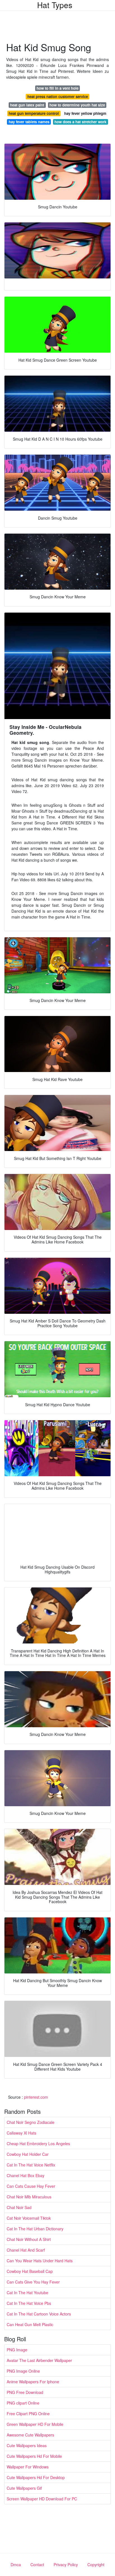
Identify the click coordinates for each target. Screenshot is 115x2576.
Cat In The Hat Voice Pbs (29, 2303)
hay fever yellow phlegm (85, 113)
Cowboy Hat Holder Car (28, 2154)
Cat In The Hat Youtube (27, 2293)
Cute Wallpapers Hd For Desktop (36, 2477)
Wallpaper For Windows (28, 2467)
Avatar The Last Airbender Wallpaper (39, 2360)
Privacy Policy (66, 2565)
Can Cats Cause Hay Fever (31, 2186)
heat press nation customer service (58, 97)
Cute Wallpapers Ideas (27, 2445)
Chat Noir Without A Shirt (29, 2239)
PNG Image (17, 2350)
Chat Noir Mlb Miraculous (29, 2197)
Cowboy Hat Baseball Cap (30, 2271)
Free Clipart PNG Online (28, 2414)
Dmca (16, 2565)
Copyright (96, 2565)
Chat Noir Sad (19, 2207)
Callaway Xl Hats (21, 2133)
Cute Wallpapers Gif (24, 2488)
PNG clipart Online (23, 2403)
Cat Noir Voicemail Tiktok (29, 2218)
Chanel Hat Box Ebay (26, 2175)
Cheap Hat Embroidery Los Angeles (38, 2143)
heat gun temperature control (34, 113)
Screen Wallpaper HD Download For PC (42, 2499)
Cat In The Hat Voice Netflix (31, 2165)
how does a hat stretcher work (80, 122)
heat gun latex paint (27, 105)
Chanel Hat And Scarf (26, 2250)
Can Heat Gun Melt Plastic (30, 2324)
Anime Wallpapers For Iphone (33, 2382)
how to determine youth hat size (77, 105)
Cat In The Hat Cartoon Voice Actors (39, 2314)
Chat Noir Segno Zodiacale (31, 2122)
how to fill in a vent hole (57, 88)
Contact (37, 2565)
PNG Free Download (25, 2392)
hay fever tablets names (29, 122)
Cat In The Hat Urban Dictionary (35, 2229)
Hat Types (55, 5)
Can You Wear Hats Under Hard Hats (40, 2261)
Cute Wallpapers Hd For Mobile (34, 2456)
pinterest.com (36, 2097)
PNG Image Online (23, 2371)
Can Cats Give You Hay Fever (33, 2282)
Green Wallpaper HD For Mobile (35, 2424)
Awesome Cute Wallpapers (30, 2435)
